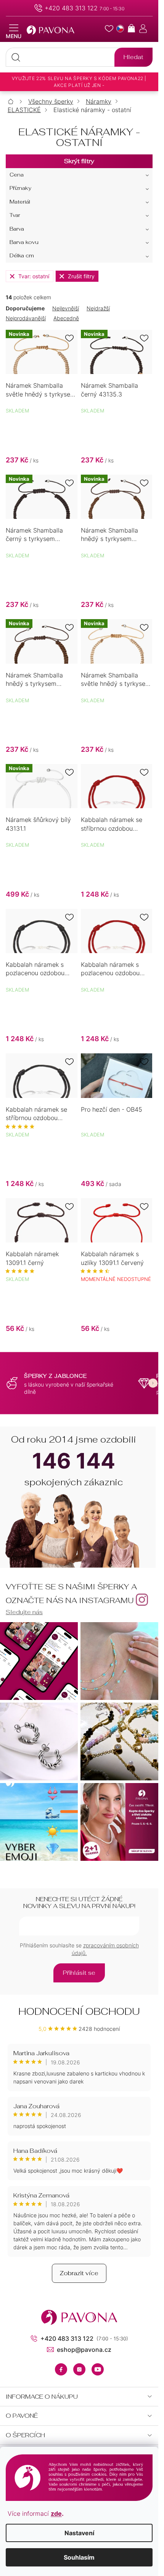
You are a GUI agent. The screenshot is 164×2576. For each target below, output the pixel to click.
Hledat (133, 57)
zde (56, 2513)
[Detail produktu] (117, 786)
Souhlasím (79, 2557)
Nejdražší (98, 308)
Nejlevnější (66, 308)
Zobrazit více (79, 2273)
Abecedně (66, 318)
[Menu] (14, 32)
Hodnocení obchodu (79, 2011)
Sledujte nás (24, 1612)
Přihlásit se (79, 1973)
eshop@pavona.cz (84, 2350)
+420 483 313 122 (71, 8)
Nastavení (79, 2533)
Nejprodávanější (26, 318)
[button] (153, 1383)
